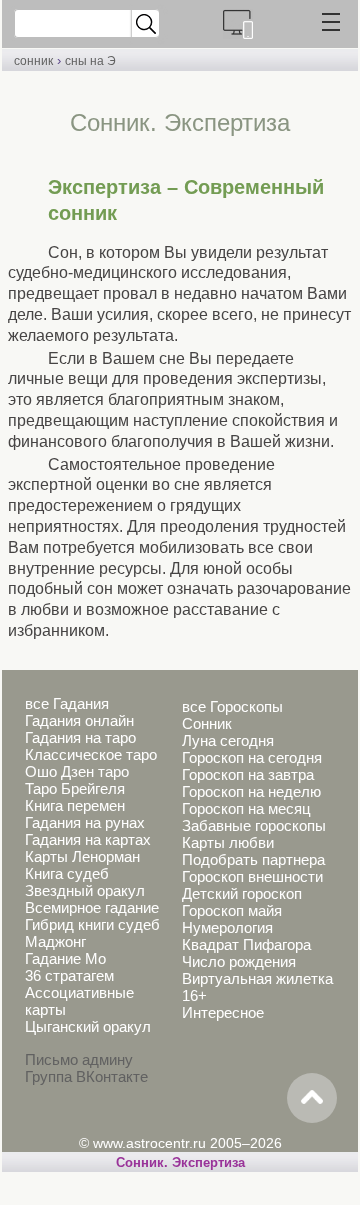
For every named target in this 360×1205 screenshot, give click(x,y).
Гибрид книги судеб (92, 924)
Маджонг (55, 941)
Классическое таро (91, 754)
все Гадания (67, 703)
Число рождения (239, 961)
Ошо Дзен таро (77, 771)
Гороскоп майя (232, 910)
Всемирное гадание (92, 907)
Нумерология (227, 927)
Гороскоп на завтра (248, 774)
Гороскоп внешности (252, 876)
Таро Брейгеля (75, 788)
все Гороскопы (232, 706)
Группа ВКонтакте (86, 1076)
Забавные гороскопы (254, 825)
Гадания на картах (88, 839)
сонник (33, 61)
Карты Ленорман (82, 856)
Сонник (207, 723)
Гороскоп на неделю (251, 791)
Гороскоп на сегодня (252, 757)
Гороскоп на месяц (246, 808)
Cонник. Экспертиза (180, 1162)
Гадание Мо (65, 958)
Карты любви (228, 842)
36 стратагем (69, 975)
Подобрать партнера (253, 859)
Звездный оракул (85, 890)
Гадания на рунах (85, 822)
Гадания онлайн (79, 720)
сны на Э (90, 61)
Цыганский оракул (88, 1026)
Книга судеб (67, 873)
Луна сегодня (228, 740)
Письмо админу (79, 1059)
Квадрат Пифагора (246, 944)
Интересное (223, 1012)
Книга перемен (75, 805)
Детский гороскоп (242, 893)
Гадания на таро (80, 737)
